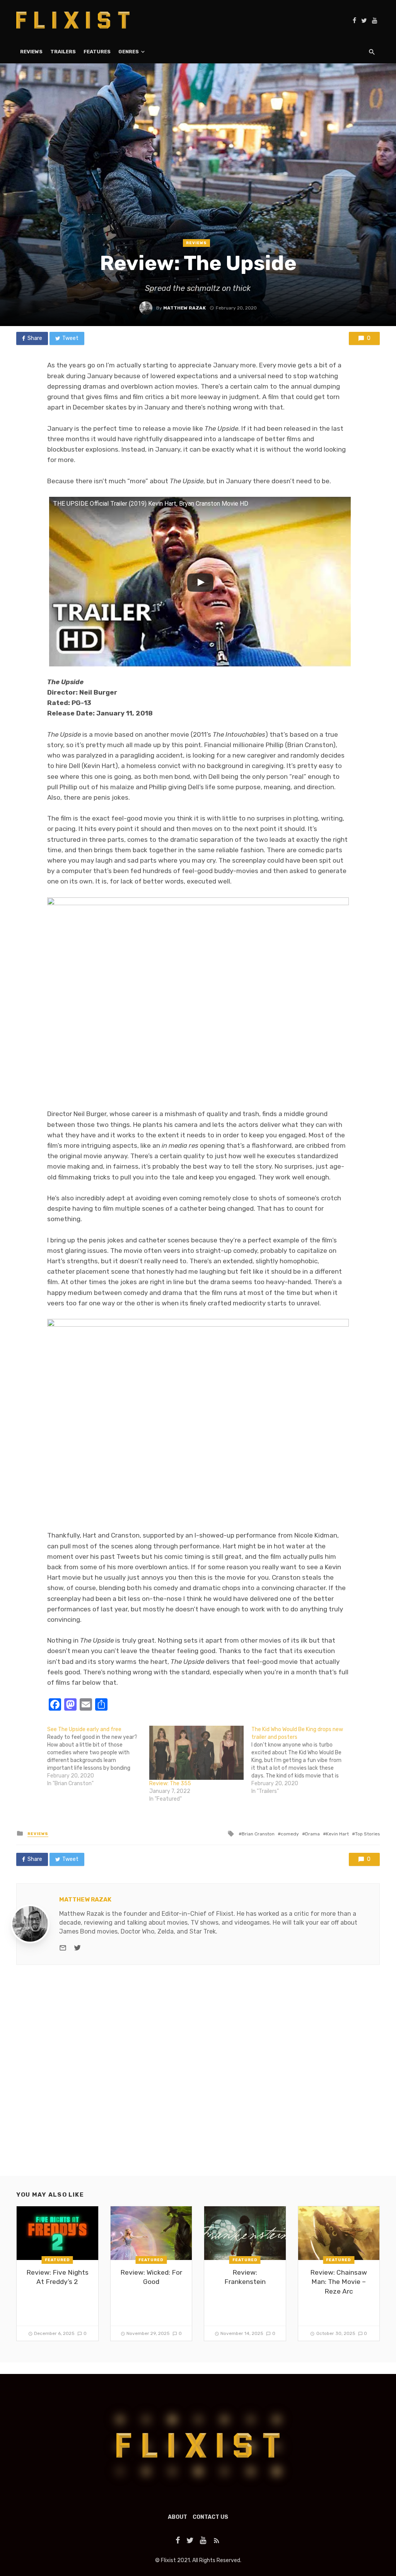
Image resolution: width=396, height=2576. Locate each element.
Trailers (63, 52)
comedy (290, 1834)
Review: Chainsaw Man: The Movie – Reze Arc (339, 2282)
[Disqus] (198, 2077)
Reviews (31, 52)
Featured (57, 2260)
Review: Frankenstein (245, 2277)
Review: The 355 (170, 1783)
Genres (129, 52)
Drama (312, 1834)
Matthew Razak (184, 308)
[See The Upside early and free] (98, 1757)
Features (97, 52)
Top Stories (367, 1834)
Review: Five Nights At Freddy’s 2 (57, 2277)
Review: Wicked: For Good (151, 2277)
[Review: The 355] (196, 1753)
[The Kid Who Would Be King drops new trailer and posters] (302, 1760)
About (178, 2517)
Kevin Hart (337, 1834)
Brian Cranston (258, 1834)
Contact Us (210, 2517)
